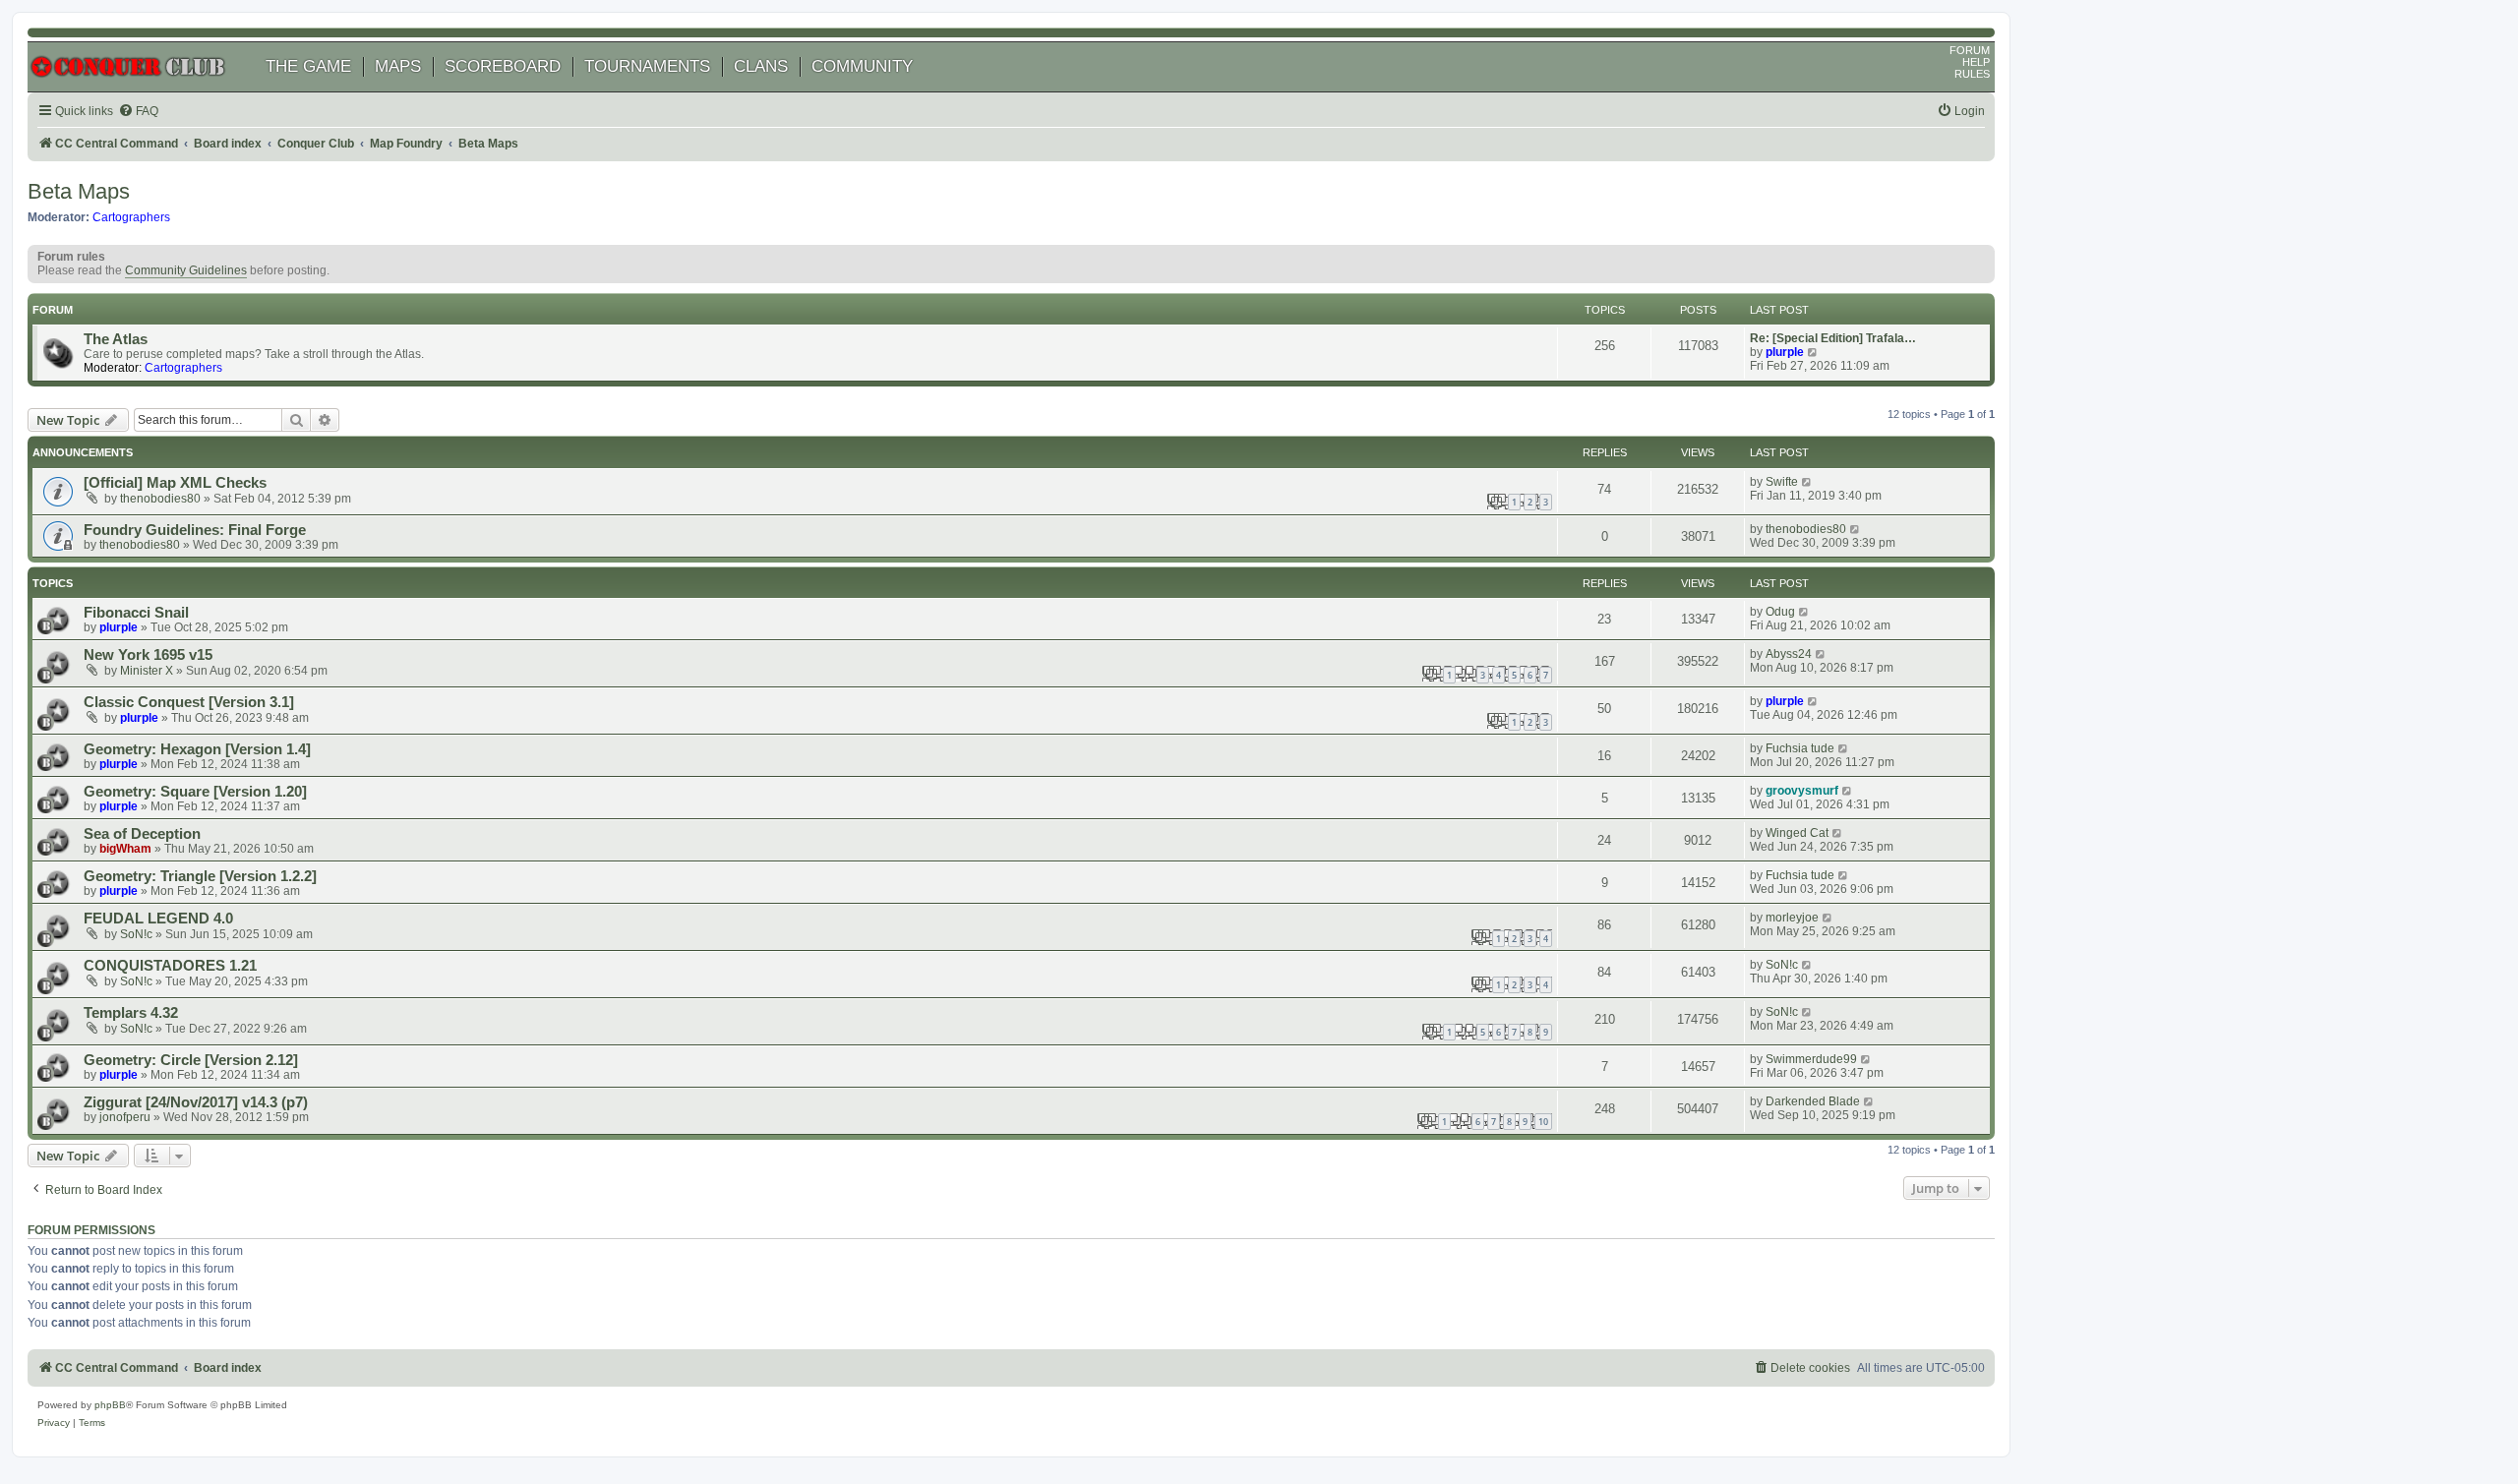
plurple (1785, 352)
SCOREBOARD (503, 66)
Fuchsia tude (1800, 748)
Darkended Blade (1813, 1101)
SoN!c (136, 934)
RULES (1972, 74)
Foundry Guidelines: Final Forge (195, 530)
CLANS (761, 66)
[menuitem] (138, 112)
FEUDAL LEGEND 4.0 (158, 919)
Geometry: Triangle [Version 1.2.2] (200, 876)
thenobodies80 (160, 499)
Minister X (147, 671)
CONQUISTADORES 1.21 (170, 966)
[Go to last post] (1807, 482)
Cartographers (131, 217)
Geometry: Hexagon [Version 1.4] (197, 749)
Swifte (1782, 482)
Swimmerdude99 (1811, 1059)
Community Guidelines (186, 270)
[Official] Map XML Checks (175, 483)
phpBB (110, 1405)
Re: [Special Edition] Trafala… (1833, 338)
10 (1543, 1122)
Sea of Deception (142, 834)
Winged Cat (1797, 833)
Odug (1780, 612)
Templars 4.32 (131, 1013)
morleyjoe (1792, 918)
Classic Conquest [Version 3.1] (189, 702)
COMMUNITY (862, 66)
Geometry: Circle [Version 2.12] (191, 1060)
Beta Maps (79, 191)
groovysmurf (1802, 791)
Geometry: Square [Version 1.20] (195, 792)
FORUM (1970, 50)
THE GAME (308, 66)
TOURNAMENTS (647, 66)
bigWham (125, 849)
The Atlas (116, 339)
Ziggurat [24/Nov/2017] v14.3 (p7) (196, 1102)
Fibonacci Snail (136, 613)
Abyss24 (1789, 654)
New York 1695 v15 (148, 655)
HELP (1976, 62)
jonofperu (125, 1117)
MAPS (398, 66)
